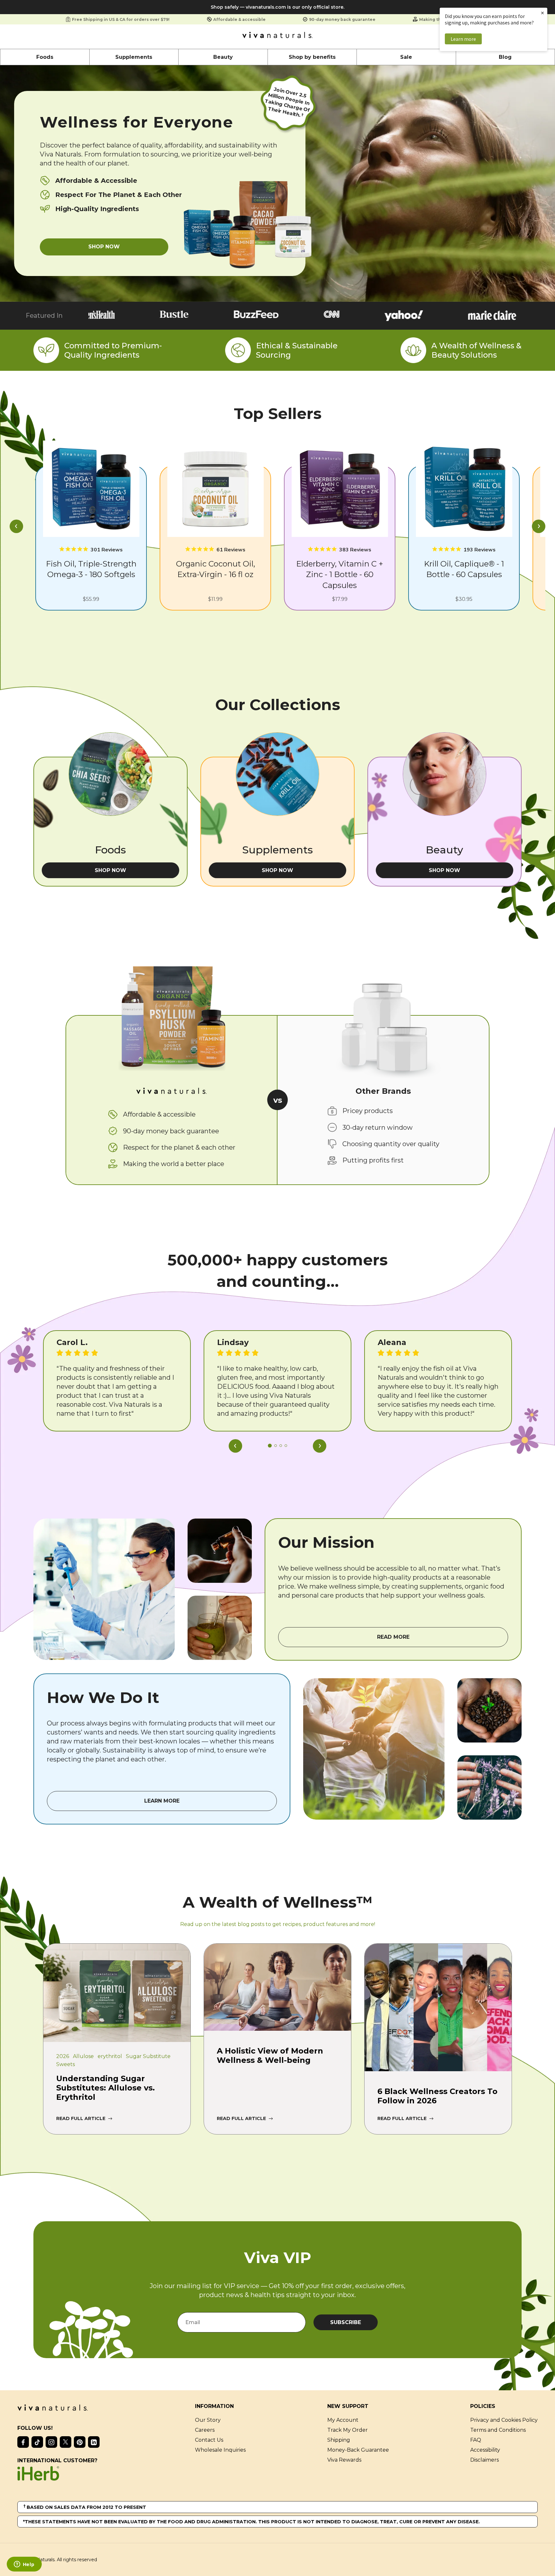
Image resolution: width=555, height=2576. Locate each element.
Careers (205, 2430)
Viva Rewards (344, 2460)
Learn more (463, 39)
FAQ (476, 2440)
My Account (343, 2420)
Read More (393, 1637)
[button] (16, 527)
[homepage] (277, 37)
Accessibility (485, 2450)
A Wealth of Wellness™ (278, 1902)
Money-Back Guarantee (358, 2450)
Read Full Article (81, 2118)
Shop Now (104, 247)
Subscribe (346, 2322)
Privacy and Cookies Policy (504, 2420)
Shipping (339, 2440)
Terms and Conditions (498, 2430)
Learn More (162, 1801)
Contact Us (209, 2440)
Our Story (208, 2420)
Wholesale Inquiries (220, 2450)
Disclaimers (485, 2460)
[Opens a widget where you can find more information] (24, 2565)
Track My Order (348, 2430)
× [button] (542, 13)
